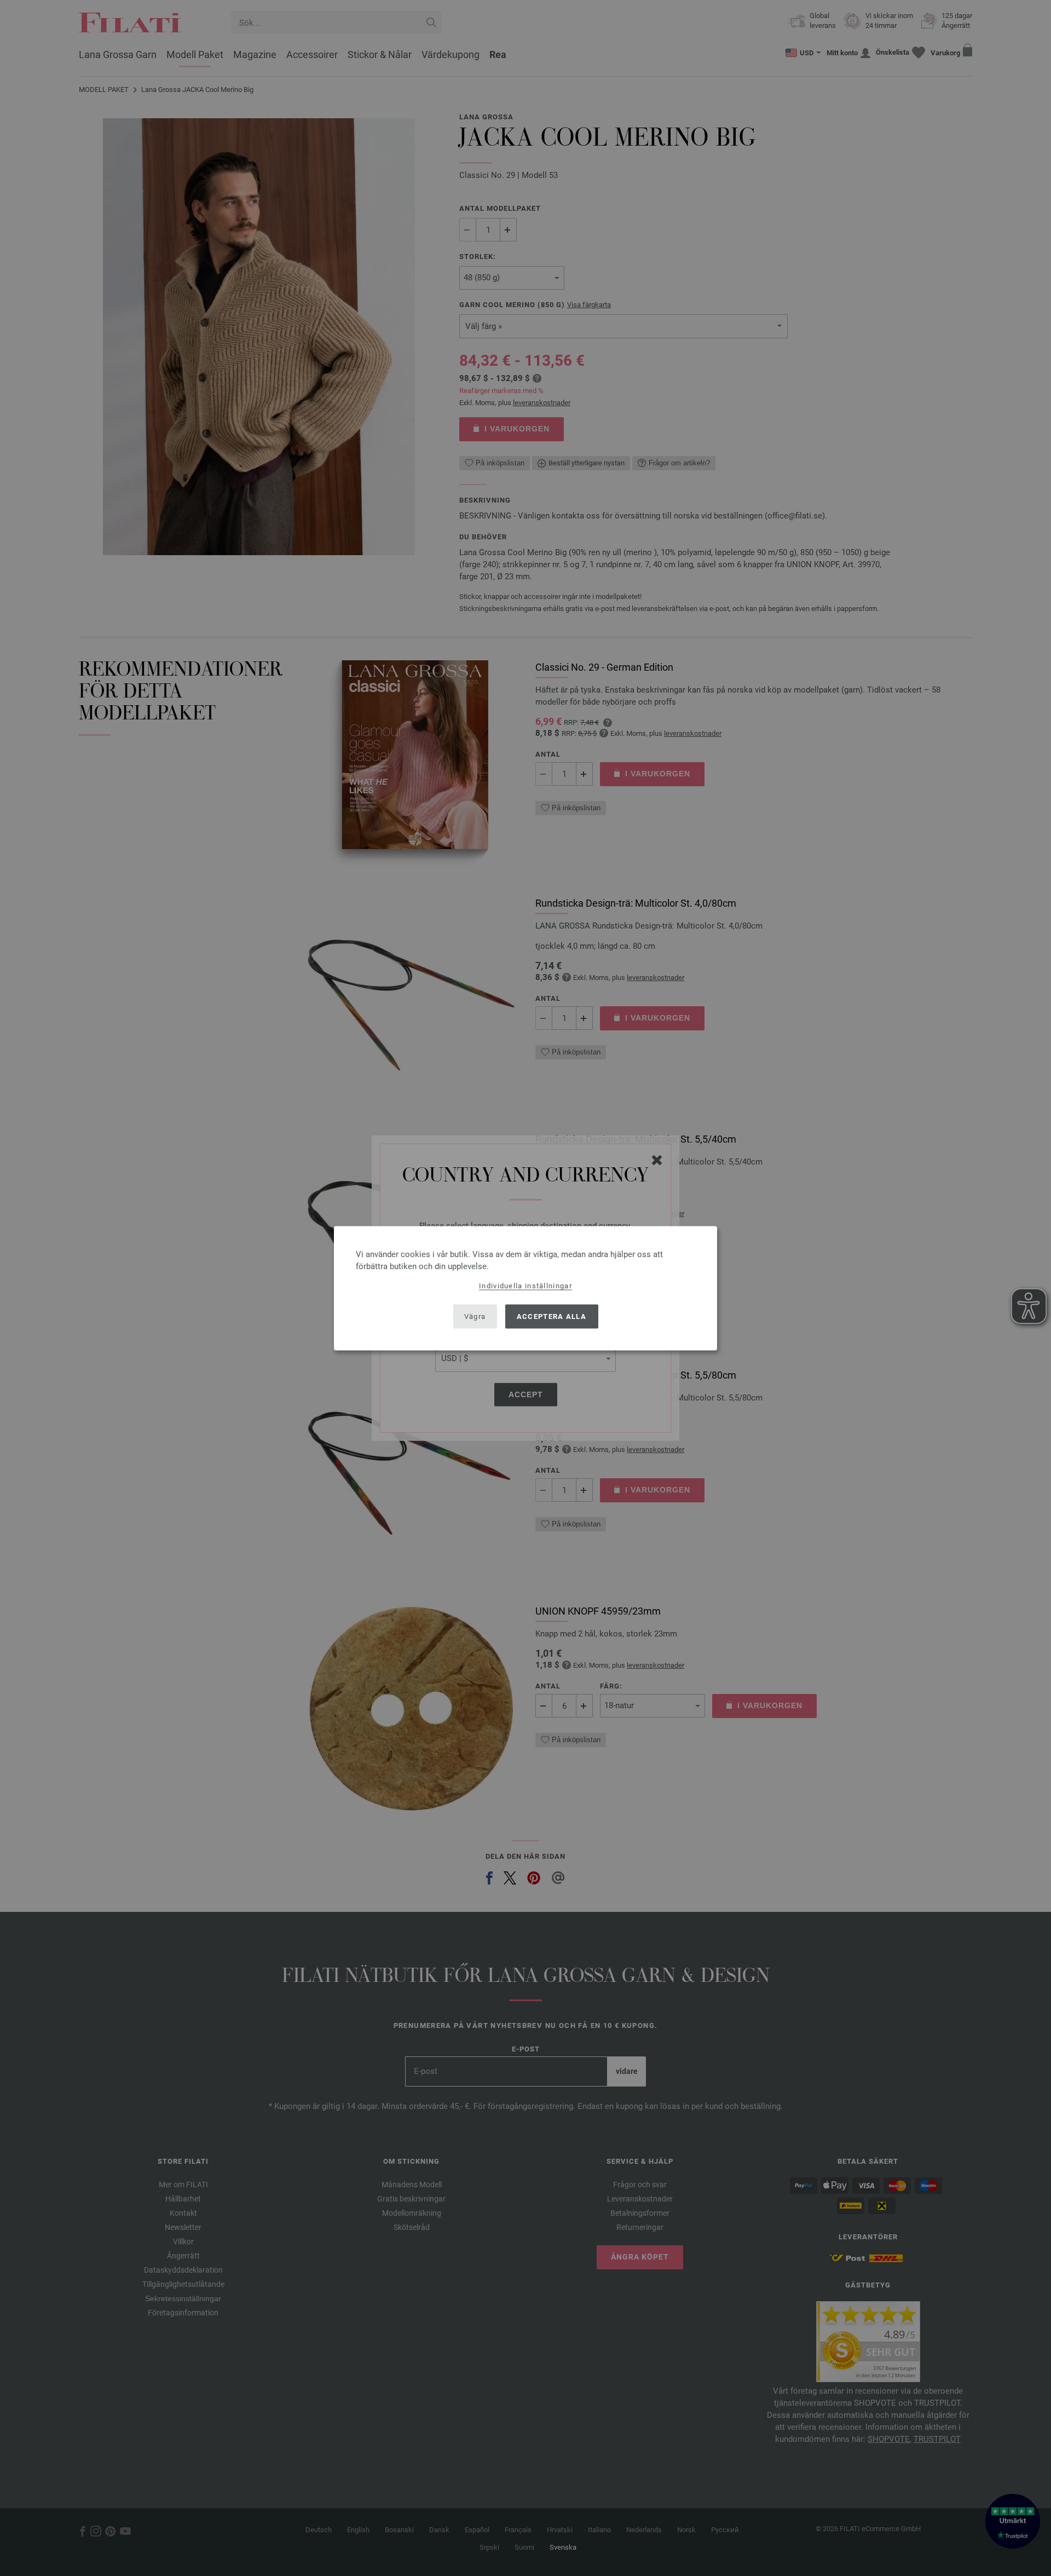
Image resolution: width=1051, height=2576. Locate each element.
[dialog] (525, 1288)
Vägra (475, 1316)
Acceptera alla (552, 1316)
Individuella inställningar (525, 1285)
